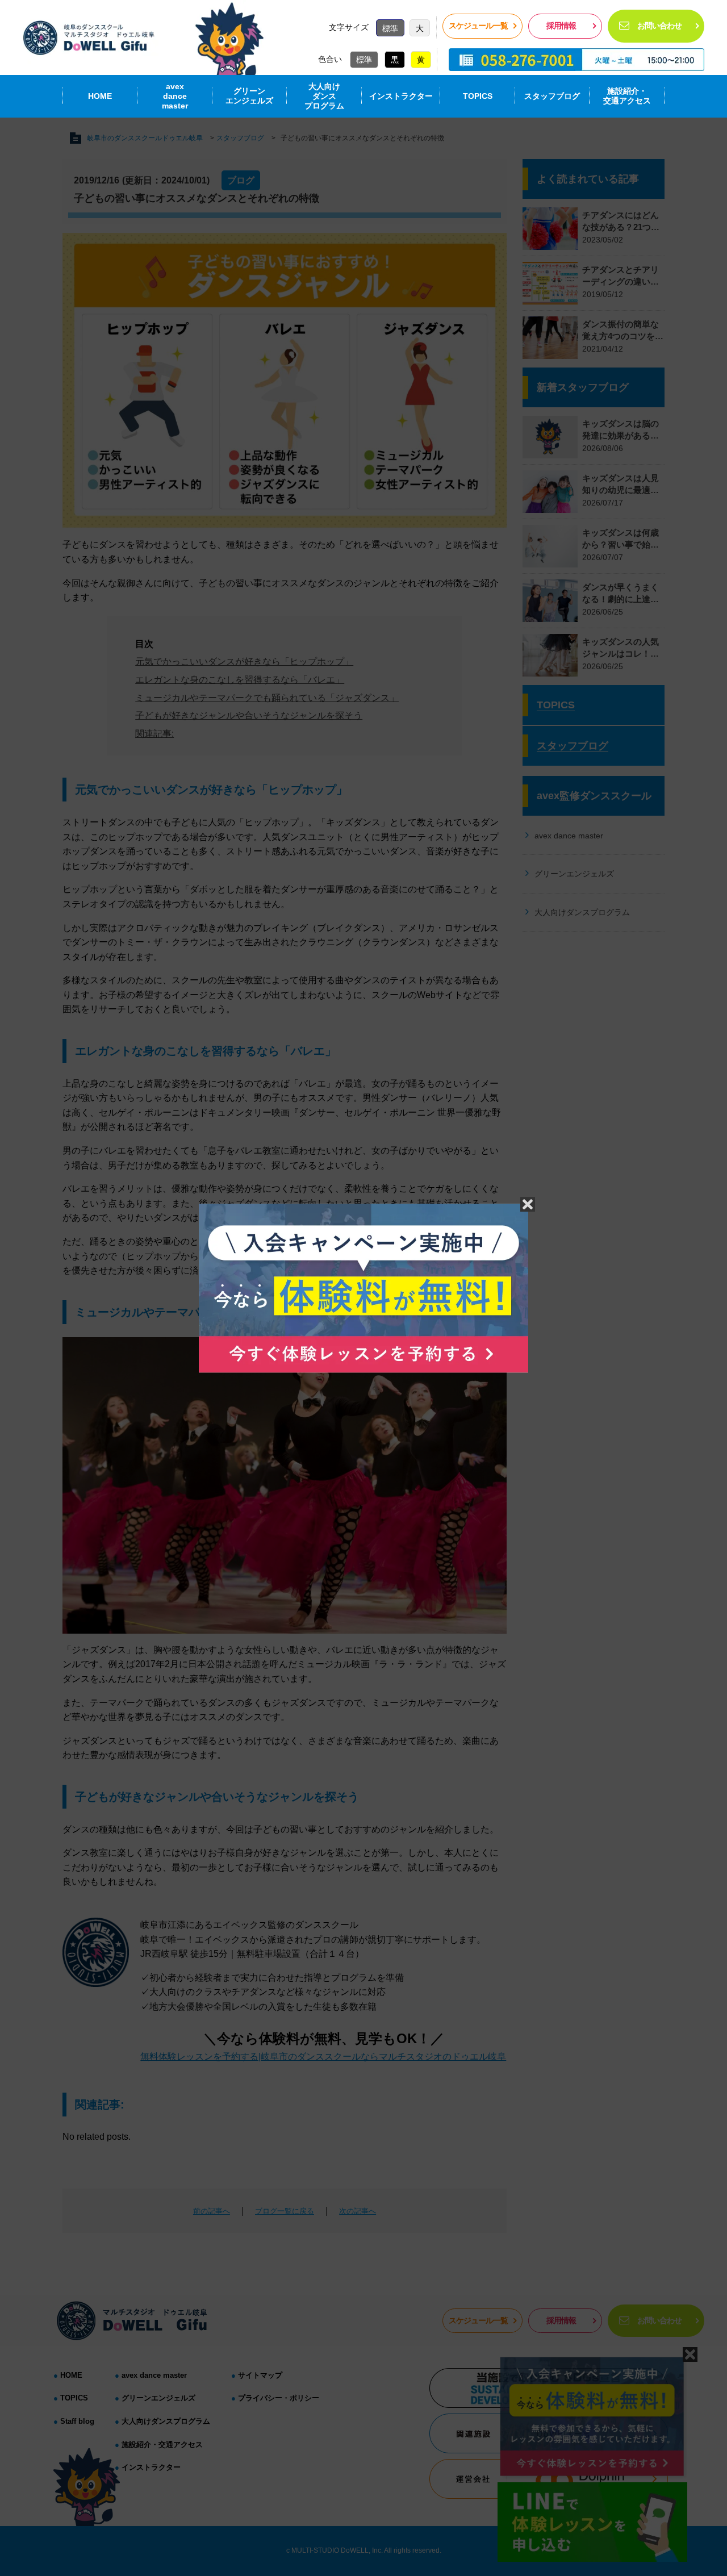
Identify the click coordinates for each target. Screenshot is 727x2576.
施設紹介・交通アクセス (627, 96)
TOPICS (478, 96)
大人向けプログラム (324, 96)
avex (175, 96)
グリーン (249, 96)
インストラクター (401, 96)
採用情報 (561, 26)
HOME (100, 96)
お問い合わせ (659, 26)
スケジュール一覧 (478, 26)
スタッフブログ (552, 96)
